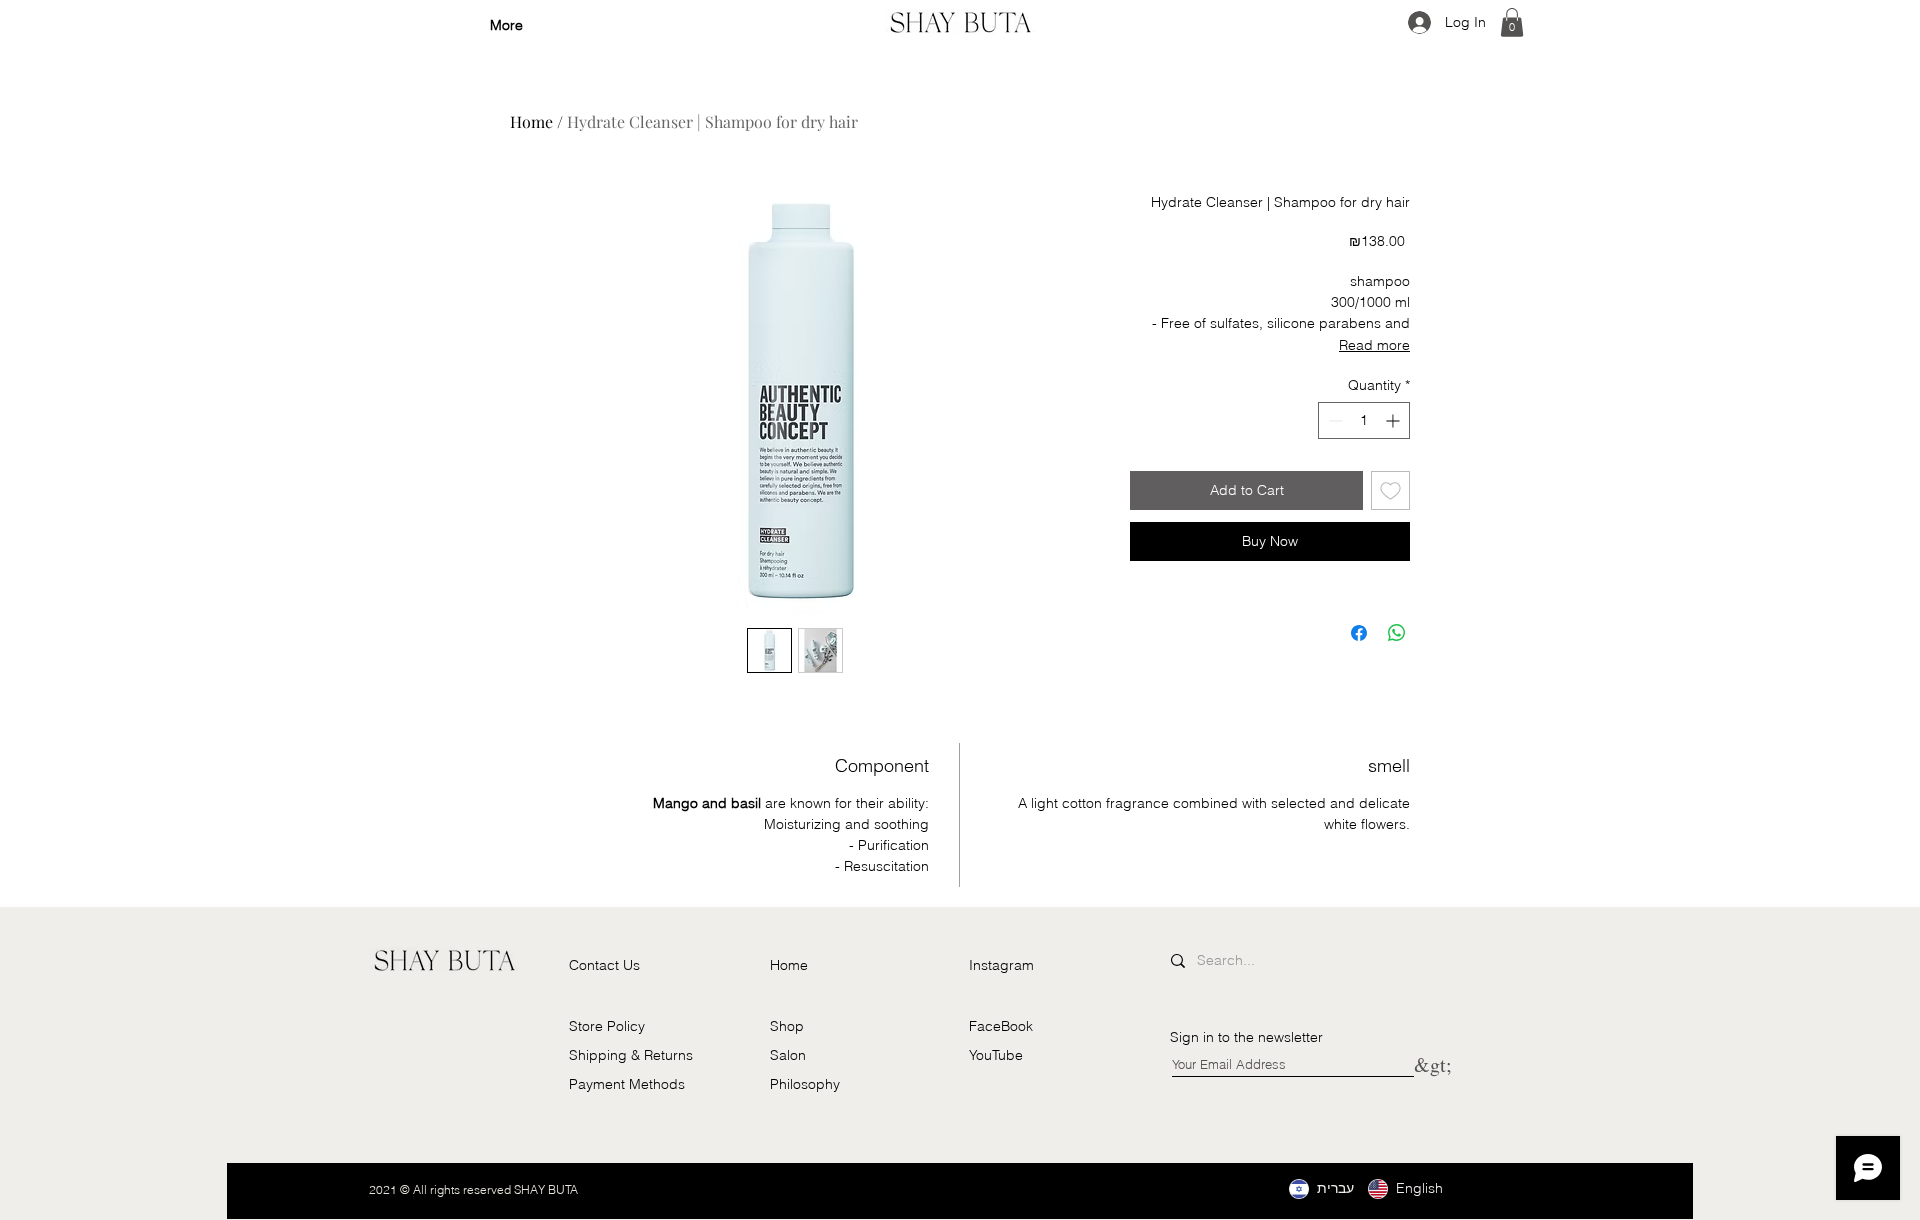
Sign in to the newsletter (1246, 1037)
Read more (1374, 345)
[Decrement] (1333, 420)
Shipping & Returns (631, 1055)
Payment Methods (627, 1084)
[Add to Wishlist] (1390, 490)
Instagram (1001, 965)
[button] (1512, 22)
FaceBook (1001, 1026)
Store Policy (607, 1026)
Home (531, 121)
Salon (788, 1055)
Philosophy (805, 1084)
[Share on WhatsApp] (1397, 633)
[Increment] (1394, 420)
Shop (787, 1026)
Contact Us (604, 965)
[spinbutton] (1364, 420)
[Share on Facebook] (1359, 633)
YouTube (996, 1055)
